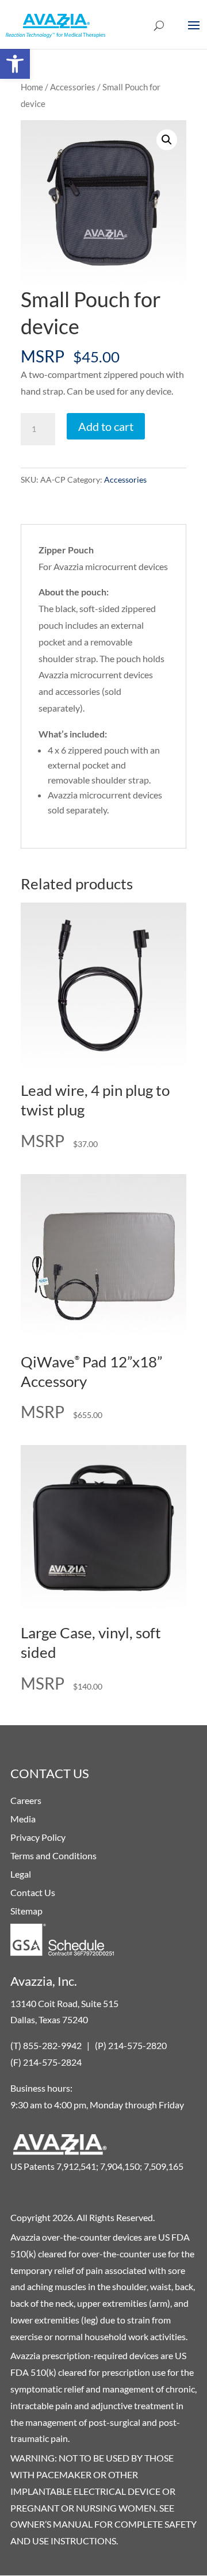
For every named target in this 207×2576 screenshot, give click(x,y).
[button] (15, 64)
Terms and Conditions (53, 1855)
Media (23, 1819)
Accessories (73, 87)
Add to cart (106, 426)
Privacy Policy (38, 1837)
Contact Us (33, 1892)
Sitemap (26, 1911)
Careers (26, 1800)
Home (32, 87)
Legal (21, 1874)
